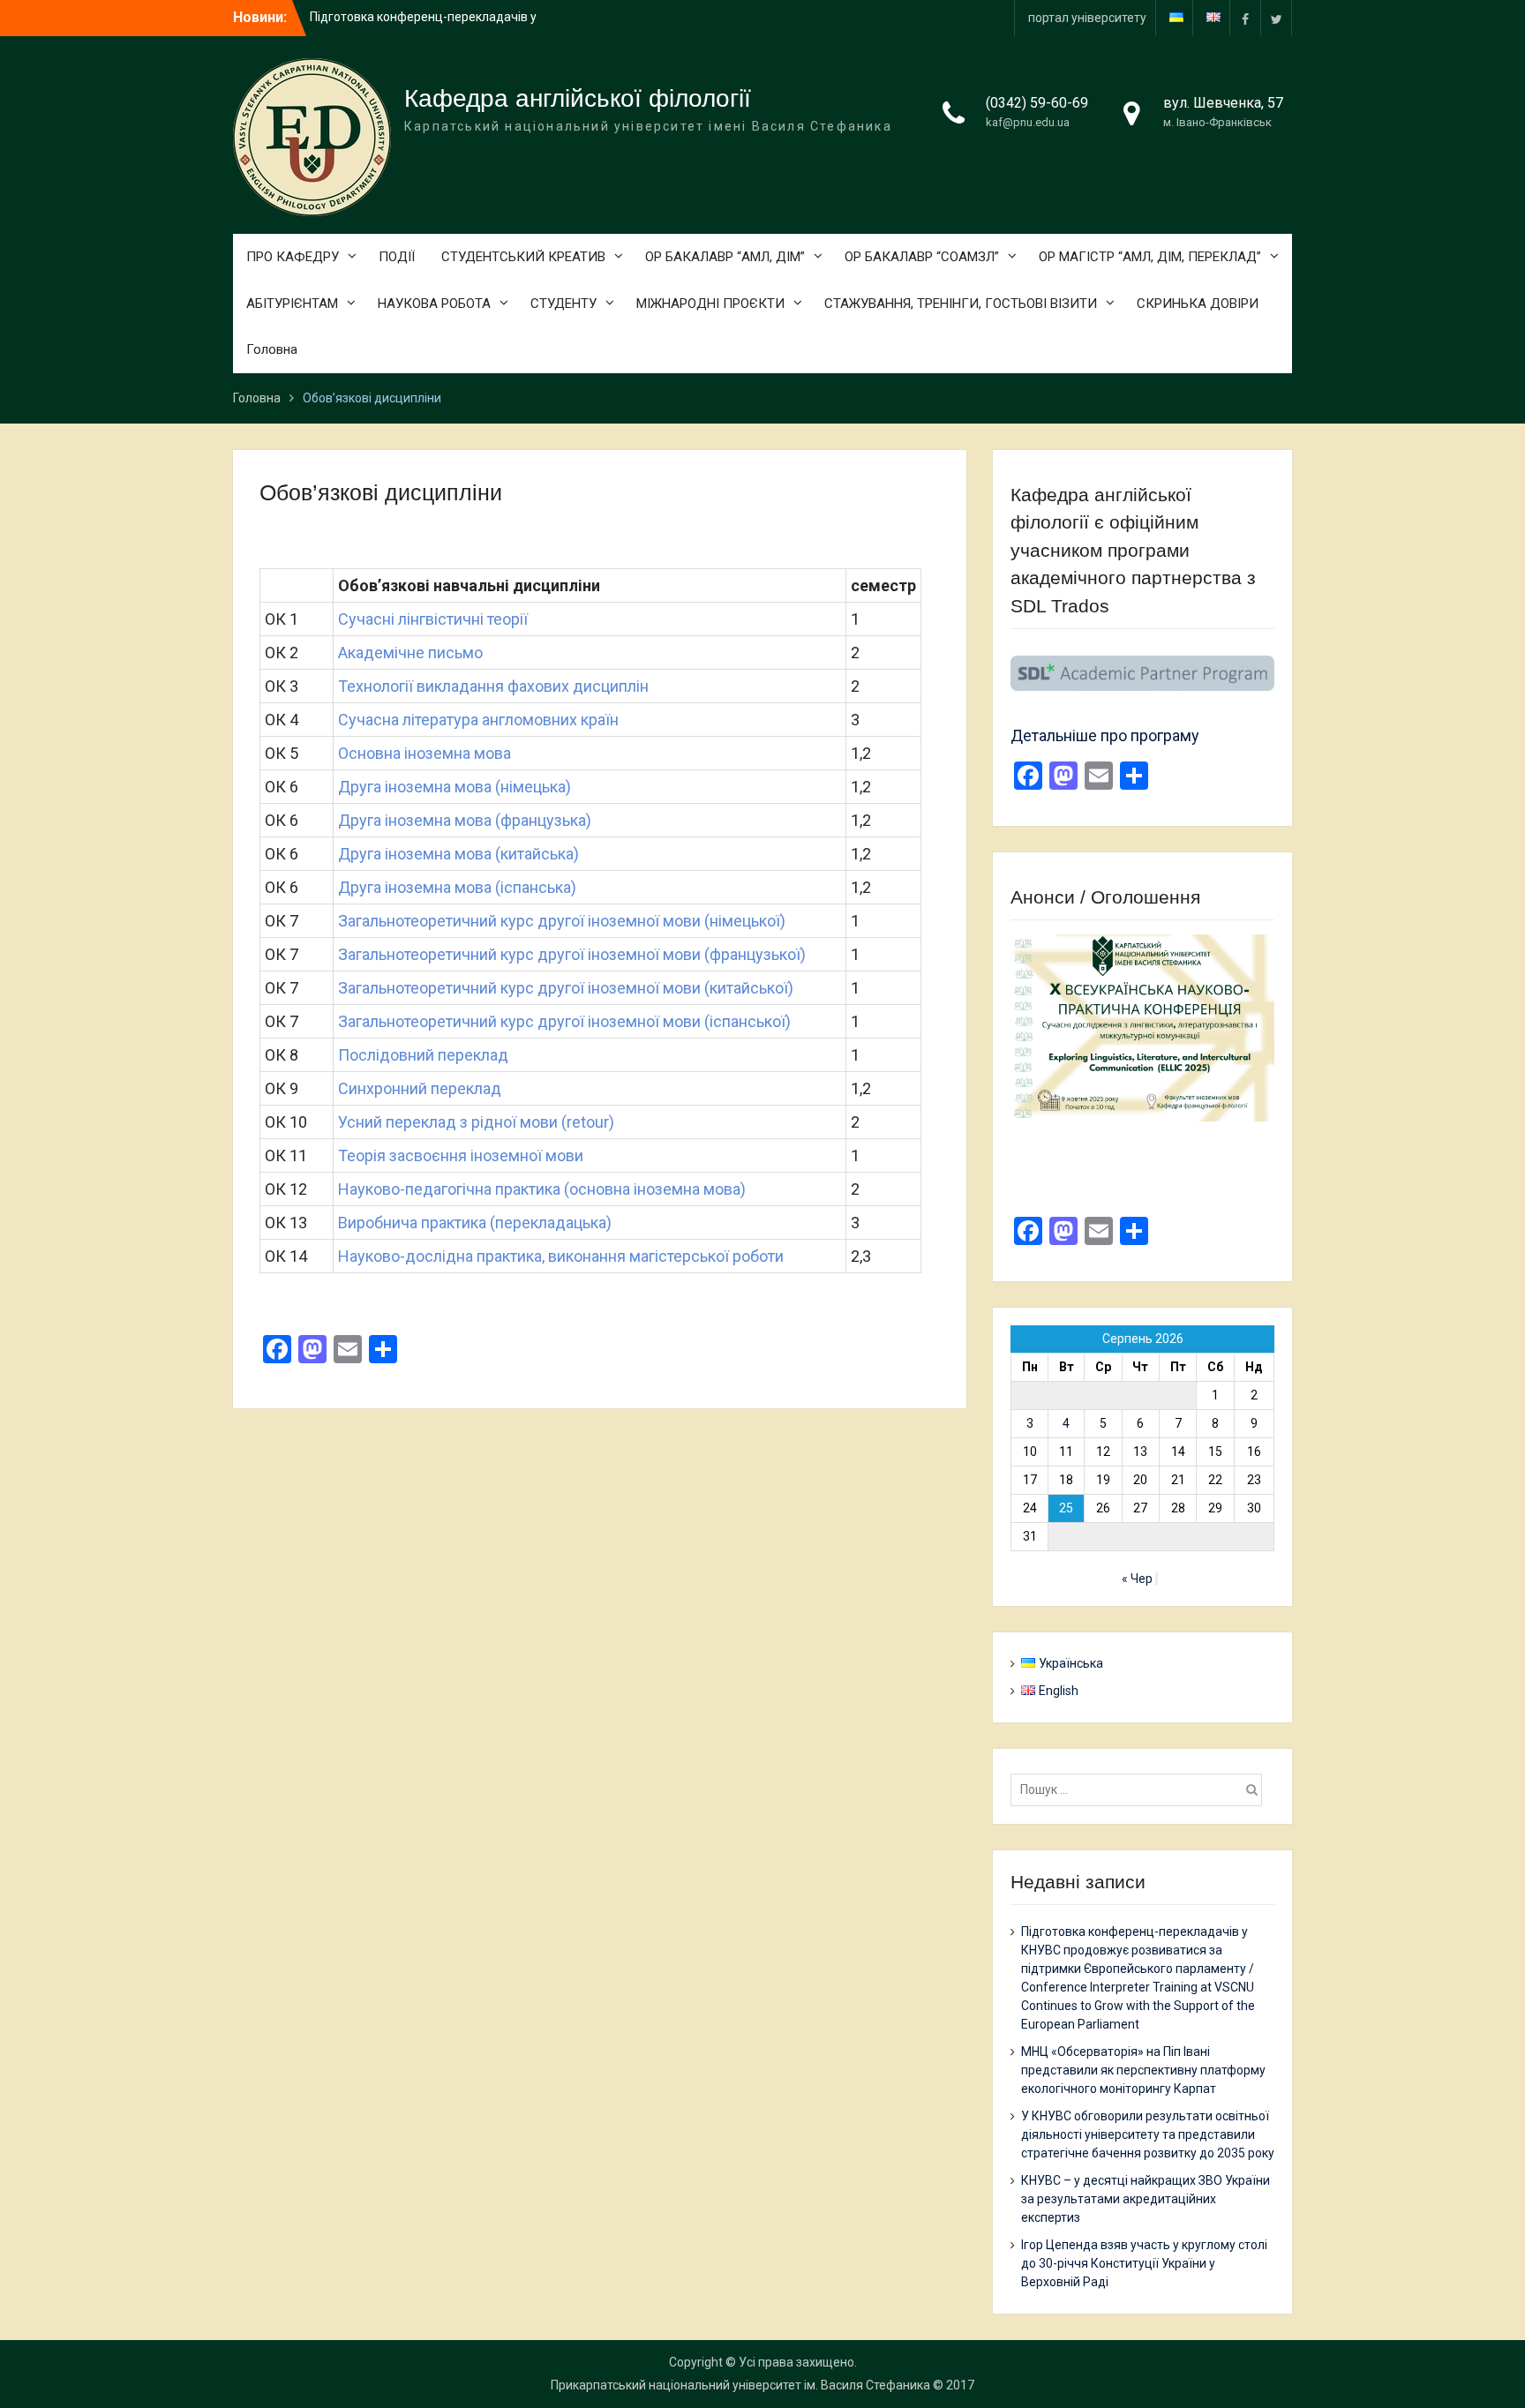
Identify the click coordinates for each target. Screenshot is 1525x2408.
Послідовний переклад (423, 1055)
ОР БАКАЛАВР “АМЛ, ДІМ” (725, 257)
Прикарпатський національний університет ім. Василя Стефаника (740, 2385)
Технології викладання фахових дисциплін (493, 686)
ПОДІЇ (397, 257)
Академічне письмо (410, 653)
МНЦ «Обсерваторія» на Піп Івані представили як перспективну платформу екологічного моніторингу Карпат (1143, 2070)
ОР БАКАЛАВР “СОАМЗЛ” (922, 257)
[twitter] (1276, 18)
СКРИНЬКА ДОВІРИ (1198, 304)
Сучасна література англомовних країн (478, 720)
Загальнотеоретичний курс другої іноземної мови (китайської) (566, 988)
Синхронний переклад (420, 1088)
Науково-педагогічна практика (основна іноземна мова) (544, 1189)
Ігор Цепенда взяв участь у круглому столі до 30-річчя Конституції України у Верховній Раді (1144, 2263)
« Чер (1137, 1579)
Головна (272, 349)
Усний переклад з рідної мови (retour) (476, 1122)
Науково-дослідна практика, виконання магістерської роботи (561, 1256)
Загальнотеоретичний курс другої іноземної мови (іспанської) (564, 1021)
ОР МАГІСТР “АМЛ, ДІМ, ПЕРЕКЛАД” (1150, 257)
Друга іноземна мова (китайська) (458, 854)
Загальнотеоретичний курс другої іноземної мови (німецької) (562, 921)
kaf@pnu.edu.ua (1028, 122)
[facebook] (1245, 18)
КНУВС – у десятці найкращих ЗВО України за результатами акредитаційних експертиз (1146, 2199)
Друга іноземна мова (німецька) (454, 787)
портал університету (1087, 18)
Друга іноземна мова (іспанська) (457, 887)
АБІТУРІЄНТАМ (292, 304)
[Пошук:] (1141, 1789)
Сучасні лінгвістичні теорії (433, 619)
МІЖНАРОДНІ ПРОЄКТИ (710, 304)
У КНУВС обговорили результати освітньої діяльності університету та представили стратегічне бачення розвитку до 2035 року (1148, 2134)
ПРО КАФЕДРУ (293, 257)
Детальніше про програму (1105, 735)
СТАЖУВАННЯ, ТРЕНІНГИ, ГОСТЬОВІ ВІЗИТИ (961, 304)
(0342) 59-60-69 (1037, 103)
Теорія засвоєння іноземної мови (461, 1155)
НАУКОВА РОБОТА (434, 304)
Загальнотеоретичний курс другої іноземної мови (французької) (572, 954)
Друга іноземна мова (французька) (465, 820)
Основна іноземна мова (424, 753)
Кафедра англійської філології (578, 98)
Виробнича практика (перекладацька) (475, 1223)
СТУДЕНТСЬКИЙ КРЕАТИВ (523, 257)
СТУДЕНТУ (563, 304)
